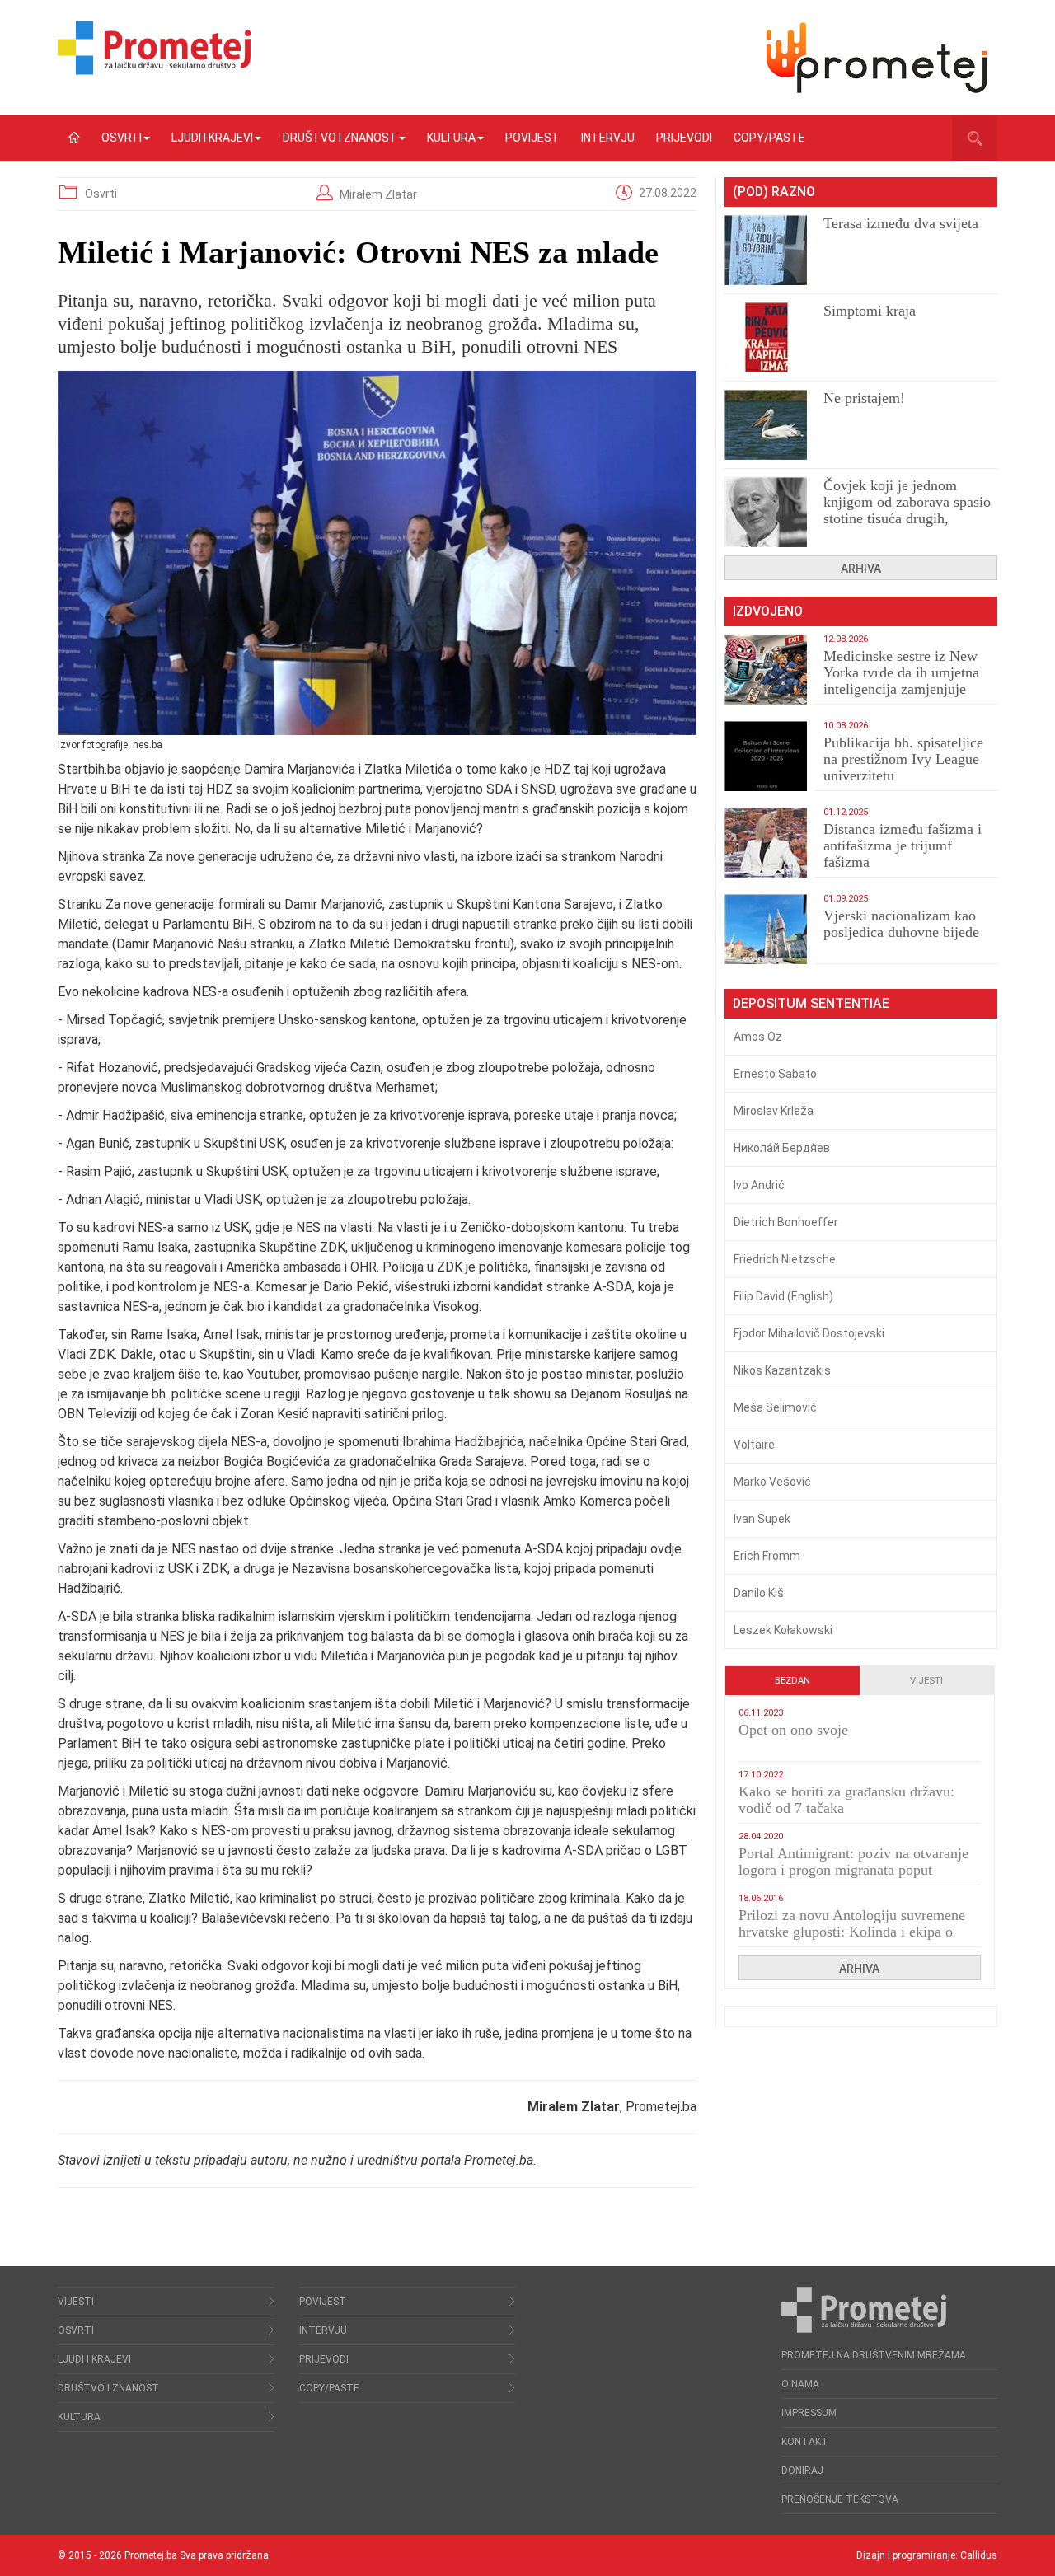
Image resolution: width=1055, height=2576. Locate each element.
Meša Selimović (775, 1407)
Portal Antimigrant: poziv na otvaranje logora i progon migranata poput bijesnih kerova (853, 1870)
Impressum (809, 2413)
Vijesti (926, 1681)
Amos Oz (758, 1037)
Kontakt (805, 2442)
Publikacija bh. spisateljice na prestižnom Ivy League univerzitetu (903, 759)
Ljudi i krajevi (212, 138)
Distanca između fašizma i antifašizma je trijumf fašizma (903, 845)
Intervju (608, 138)
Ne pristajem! (864, 398)
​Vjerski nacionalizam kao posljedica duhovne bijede (901, 924)
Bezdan (792, 1681)
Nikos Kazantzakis (782, 1370)
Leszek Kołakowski (783, 1630)
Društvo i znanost (340, 138)
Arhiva (861, 569)
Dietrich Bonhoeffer (786, 1222)
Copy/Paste (769, 138)
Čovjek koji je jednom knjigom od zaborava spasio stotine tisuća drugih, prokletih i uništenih (907, 510)
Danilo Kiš (759, 1593)
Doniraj (802, 2471)
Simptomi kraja (870, 311)
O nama (800, 2384)
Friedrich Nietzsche (785, 1259)
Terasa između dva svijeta (901, 223)
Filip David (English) (783, 1296)
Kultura (451, 138)
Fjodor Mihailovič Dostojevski (809, 1333)
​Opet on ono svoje (793, 1730)
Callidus (979, 2555)
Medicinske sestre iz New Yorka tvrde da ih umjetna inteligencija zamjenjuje (901, 672)
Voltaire (754, 1445)
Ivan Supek (762, 1519)
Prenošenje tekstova (840, 2499)
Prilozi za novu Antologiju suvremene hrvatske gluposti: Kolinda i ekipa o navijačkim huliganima (852, 1932)
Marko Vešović (772, 1482)
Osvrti (122, 138)
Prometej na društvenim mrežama (874, 2355)
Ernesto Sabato (775, 1074)
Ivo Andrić (759, 1185)
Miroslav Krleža (774, 1111)
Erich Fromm (767, 1556)
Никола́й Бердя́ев (782, 1148)
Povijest (532, 138)
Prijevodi (684, 138)
